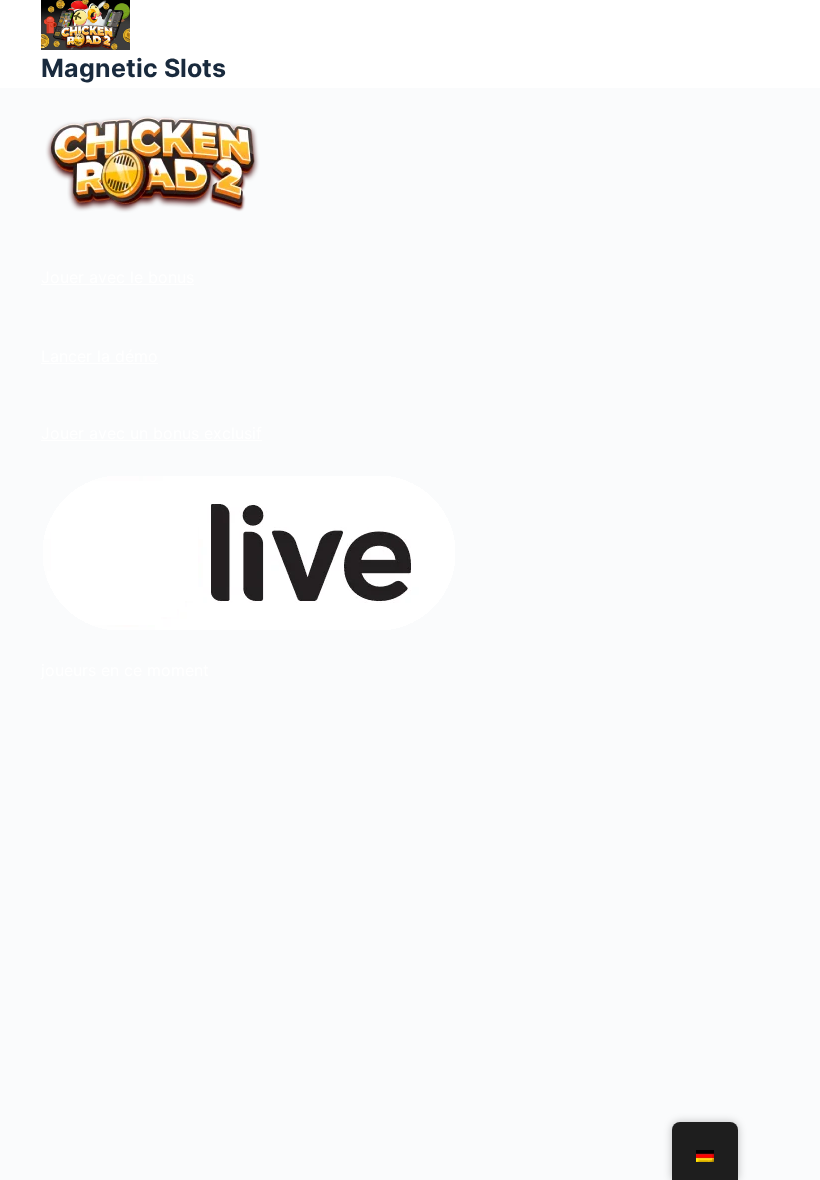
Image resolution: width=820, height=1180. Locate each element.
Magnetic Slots (133, 68)
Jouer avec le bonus (117, 277)
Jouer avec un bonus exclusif (151, 433)
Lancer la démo (99, 356)
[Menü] (770, 44)
